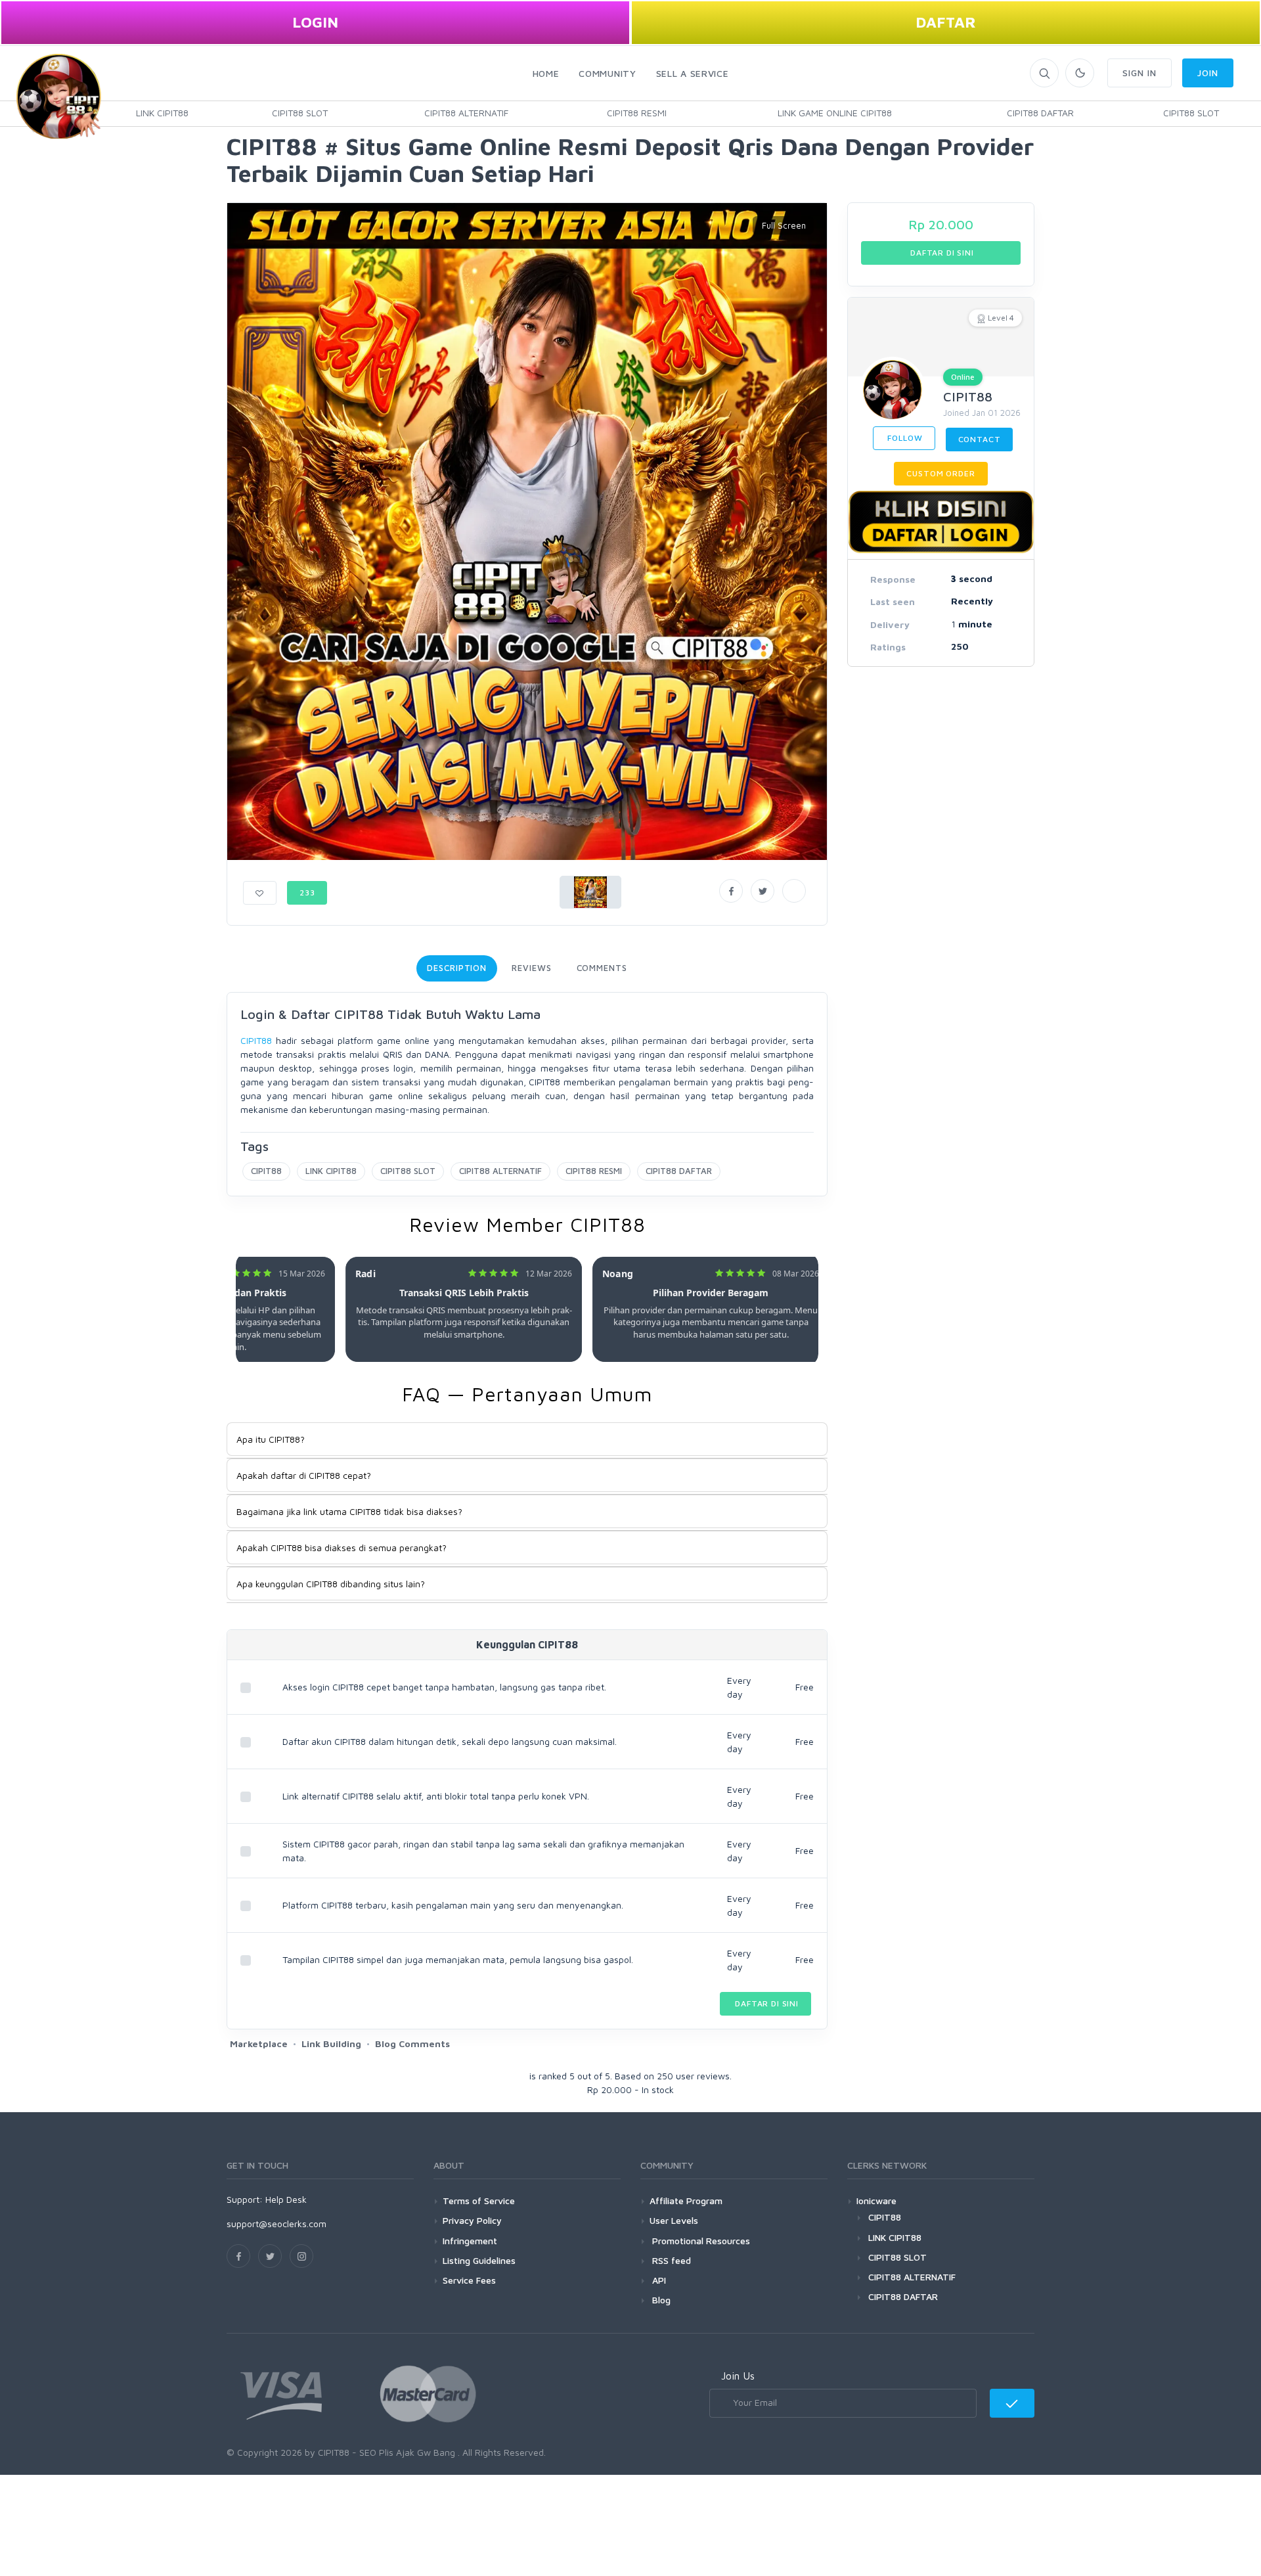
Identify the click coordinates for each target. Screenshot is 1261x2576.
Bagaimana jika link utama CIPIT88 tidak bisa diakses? (349, 1511)
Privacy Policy (472, 2220)
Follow (904, 438)
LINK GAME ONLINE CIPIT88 (835, 113)
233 (307, 893)
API (658, 2280)
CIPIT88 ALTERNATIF (466, 113)
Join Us (738, 2376)
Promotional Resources (700, 2241)
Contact (980, 439)
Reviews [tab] (531, 968)
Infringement (470, 2241)
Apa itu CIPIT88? (271, 1439)
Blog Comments (412, 2044)
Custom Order (940, 473)
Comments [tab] (602, 968)
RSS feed (670, 2260)
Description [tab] (457, 968)
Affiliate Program (686, 2201)
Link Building (331, 2044)
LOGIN (315, 22)
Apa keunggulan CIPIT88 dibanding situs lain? (331, 1584)
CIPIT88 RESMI (637, 113)
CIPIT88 (256, 1040)
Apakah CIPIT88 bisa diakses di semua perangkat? (342, 1548)
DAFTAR (946, 22)
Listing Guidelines (479, 2260)
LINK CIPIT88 (162, 113)
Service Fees (469, 2280)
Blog (660, 2300)
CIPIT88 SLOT (300, 113)
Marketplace (259, 2044)
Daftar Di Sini (765, 2003)
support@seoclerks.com (277, 2224)
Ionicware (876, 2201)
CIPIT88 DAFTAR (1040, 113)
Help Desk (286, 2199)
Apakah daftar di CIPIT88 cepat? (304, 1475)
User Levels (674, 2220)
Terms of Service (479, 2201)
